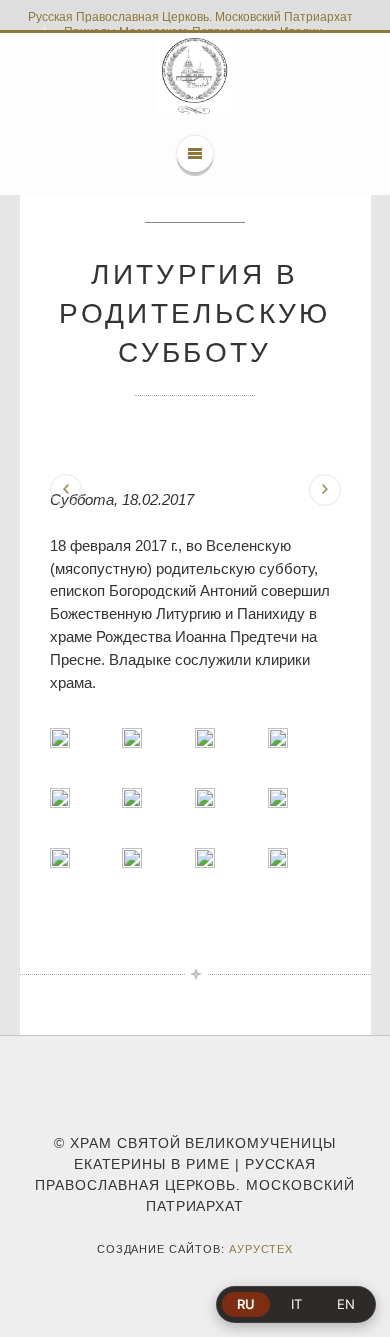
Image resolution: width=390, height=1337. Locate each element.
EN (346, 1304)
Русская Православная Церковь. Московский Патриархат (190, 17)
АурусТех (261, 1249)
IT (296, 1304)
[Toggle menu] (195, 154)
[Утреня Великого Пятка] (66, 490)
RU (246, 1304)
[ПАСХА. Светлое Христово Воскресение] (325, 490)
